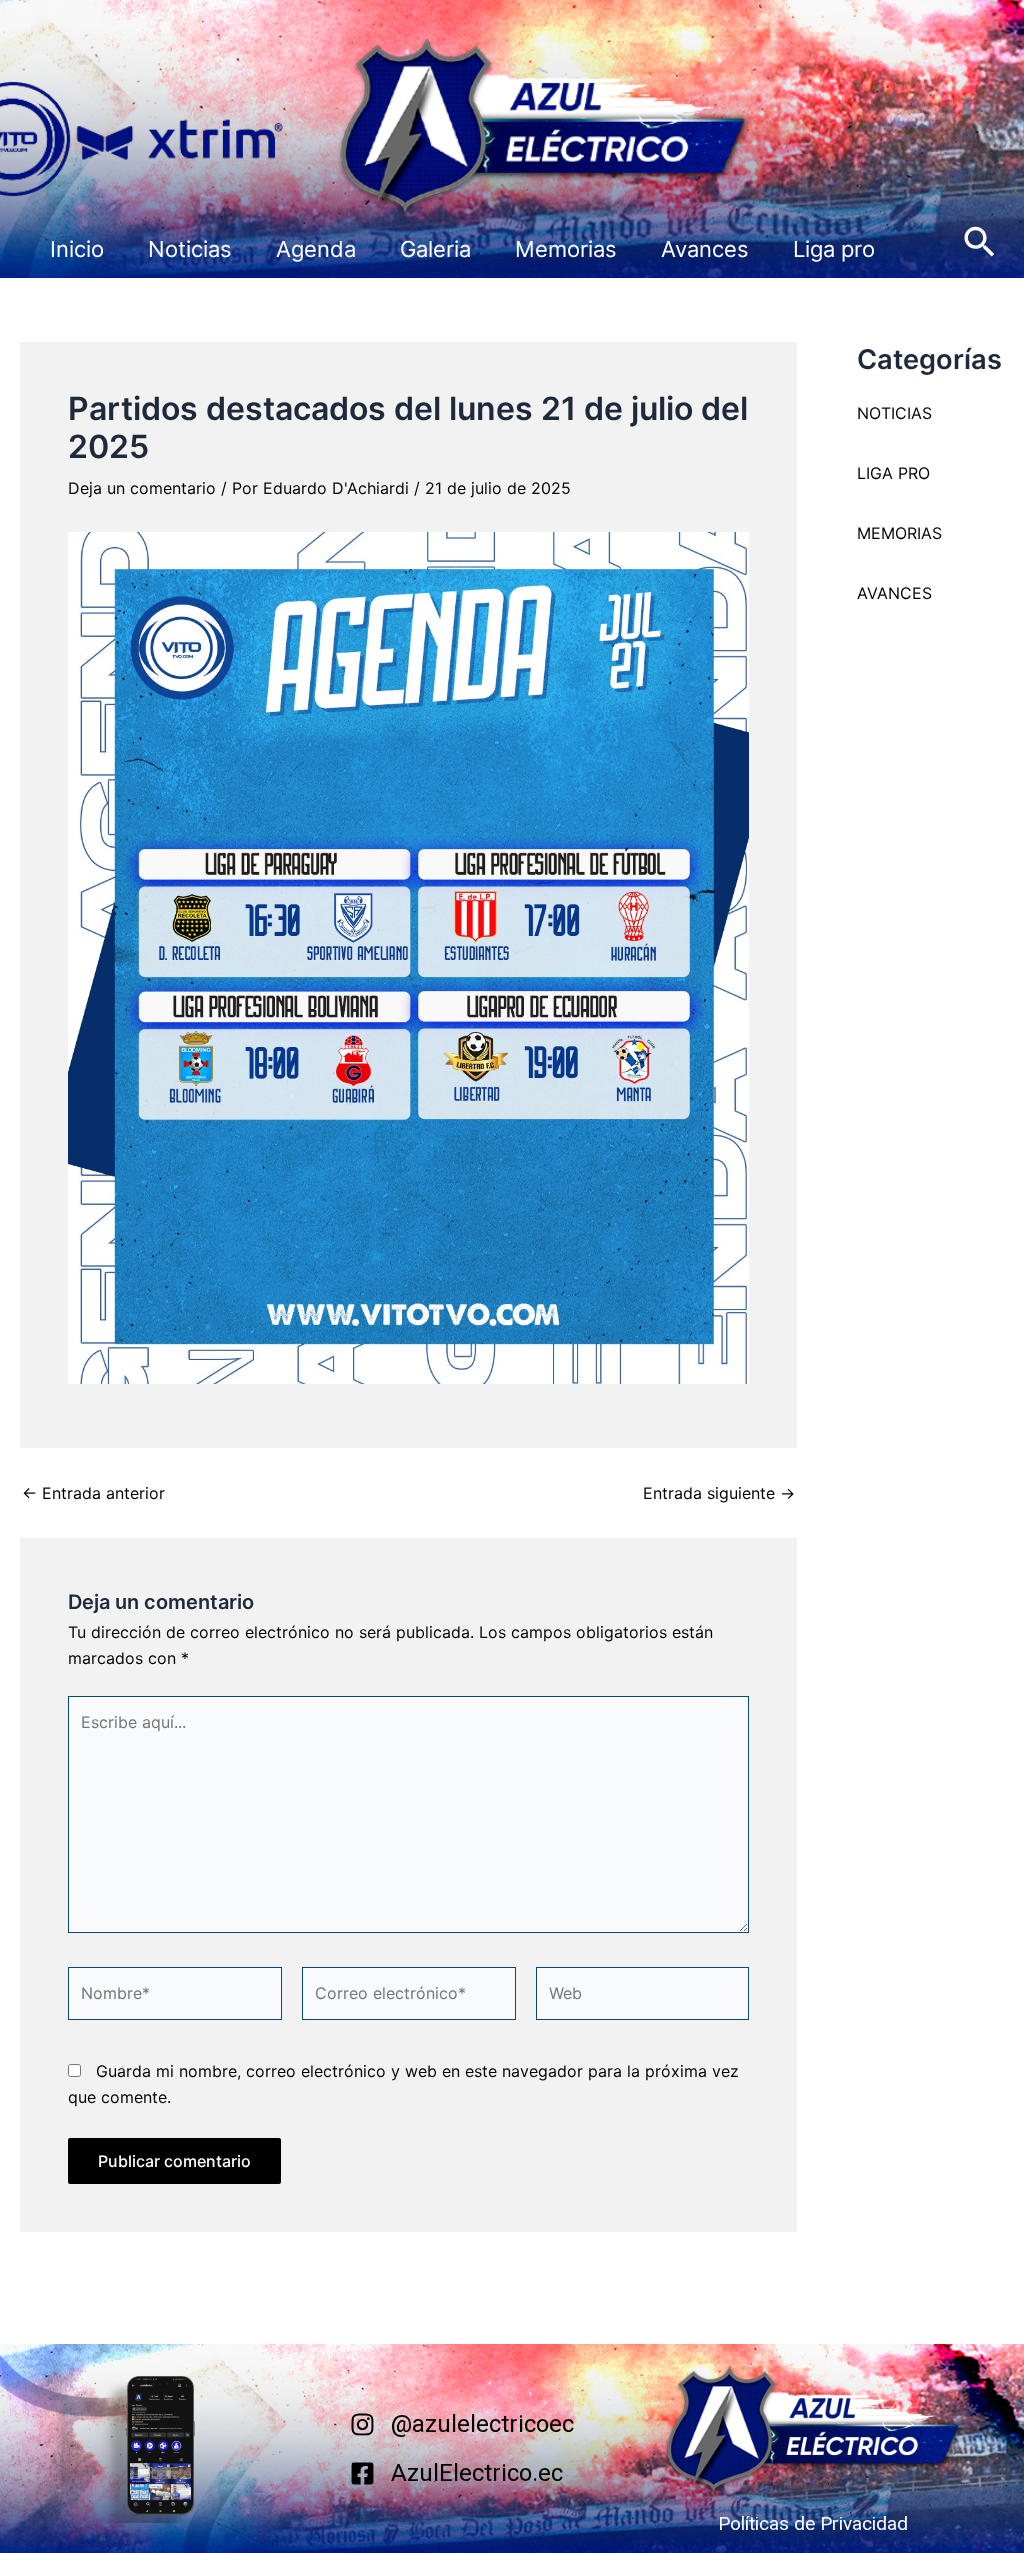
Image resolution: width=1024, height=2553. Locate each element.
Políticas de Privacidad (813, 2523)
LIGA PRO (893, 473)
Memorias (566, 249)
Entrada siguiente (719, 1493)
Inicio (77, 249)
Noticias (190, 249)
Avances (705, 249)
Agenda (316, 249)
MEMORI (889, 533)
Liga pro (834, 249)
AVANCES (894, 593)
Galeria (435, 249)
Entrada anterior (93, 1493)
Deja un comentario (142, 488)
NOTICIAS (894, 413)
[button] (979, 243)
